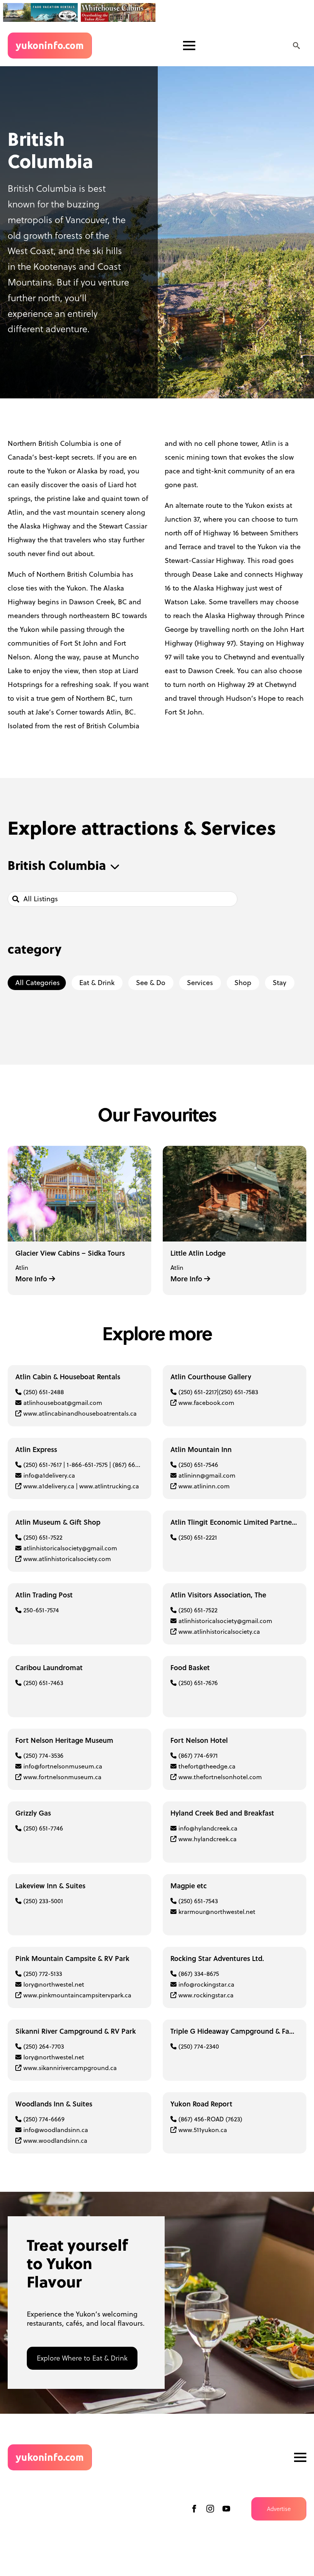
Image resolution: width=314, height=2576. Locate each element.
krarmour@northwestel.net (217, 1912)
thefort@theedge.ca (207, 1766)
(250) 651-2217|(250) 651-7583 (218, 1392)
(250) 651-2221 (198, 1537)
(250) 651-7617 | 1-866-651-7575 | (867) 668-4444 (89, 1465)
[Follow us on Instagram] (210, 2509)
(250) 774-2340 (199, 2046)
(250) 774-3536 (43, 1755)
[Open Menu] (189, 46)
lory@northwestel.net (54, 1984)
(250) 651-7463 (43, 1683)
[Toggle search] (296, 46)
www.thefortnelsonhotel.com (220, 1777)
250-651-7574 (41, 1610)
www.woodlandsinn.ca (55, 2140)
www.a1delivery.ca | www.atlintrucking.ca (81, 1486)
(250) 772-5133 (43, 1974)
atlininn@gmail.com (207, 1475)
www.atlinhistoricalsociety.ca (219, 1631)
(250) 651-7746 (43, 1828)
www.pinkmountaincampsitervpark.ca (77, 1995)
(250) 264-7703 (44, 2046)
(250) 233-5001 (43, 1901)
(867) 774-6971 (198, 1755)
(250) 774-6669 (44, 2119)
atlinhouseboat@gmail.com (63, 1403)
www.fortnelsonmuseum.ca (62, 1777)
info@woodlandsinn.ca (56, 2130)
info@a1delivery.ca (49, 1475)
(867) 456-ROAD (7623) (210, 2119)
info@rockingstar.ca (206, 1984)
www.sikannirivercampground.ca (70, 2068)
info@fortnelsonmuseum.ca (63, 1766)
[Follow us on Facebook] (194, 2509)
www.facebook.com (206, 1403)
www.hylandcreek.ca (208, 1839)
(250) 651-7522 (43, 1537)
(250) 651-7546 (198, 1465)
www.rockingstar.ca (206, 1995)
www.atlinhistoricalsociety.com (67, 1559)
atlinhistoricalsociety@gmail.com (70, 1548)
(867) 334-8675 (199, 1974)
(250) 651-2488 (44, 1392)
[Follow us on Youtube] (226, 2509)
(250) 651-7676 (198, 1683)
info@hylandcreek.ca (208, 1828)
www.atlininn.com (204, 1486)
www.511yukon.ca (203, 2130)
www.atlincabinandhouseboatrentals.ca (80, 1413)
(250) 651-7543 (198, 1901)
